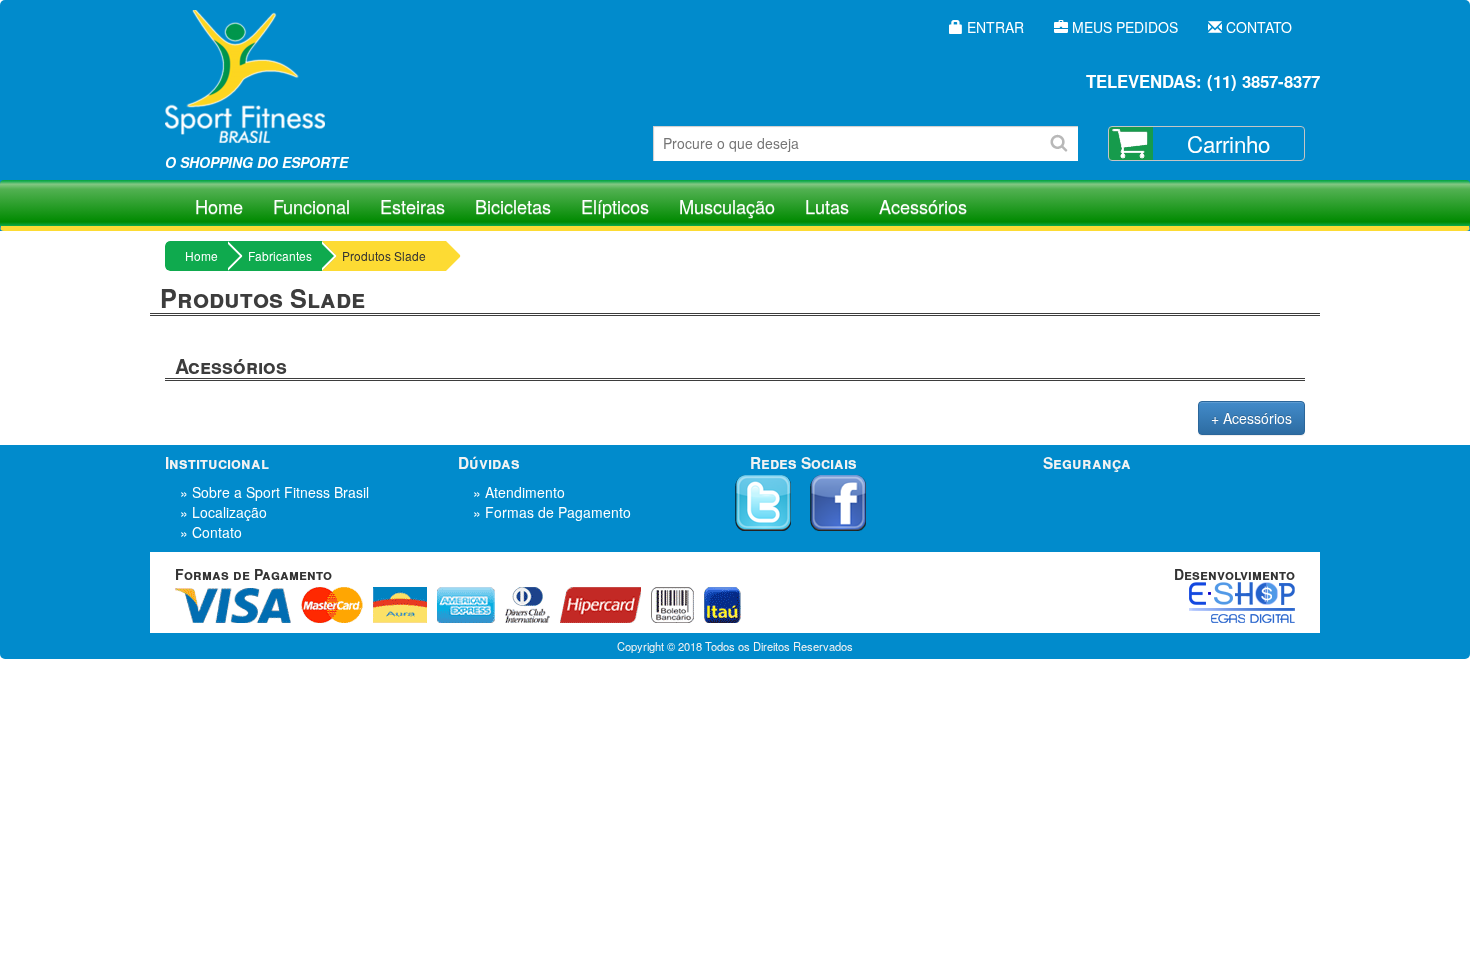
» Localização (223, 512)
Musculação (727, 206)
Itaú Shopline (722, 605)
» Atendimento (519, 492)
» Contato (211, 532)
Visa (233, 605)
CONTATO (1257, 27)
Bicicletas (513, 206)
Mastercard (332, 605)
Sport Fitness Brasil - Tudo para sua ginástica (245, 90)
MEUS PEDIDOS (1123, 27)
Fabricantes (280, 255)
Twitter (763, 503)
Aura (400, 605)
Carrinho (1228, 143)
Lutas (827, 206)
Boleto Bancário (672, 605)
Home (219, 206)
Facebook (838, 503)
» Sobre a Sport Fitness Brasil (274, 492)
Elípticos (615, 206)
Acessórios (923, 206)
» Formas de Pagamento (552, 512)
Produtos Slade (384, 255)
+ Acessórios (1251, 418)
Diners (527, 605)
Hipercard (600, 605)
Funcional (311, 206)
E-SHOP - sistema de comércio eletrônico (1242, 602)
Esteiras (412, 206)
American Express (466, 605)
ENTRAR (993, 27)
